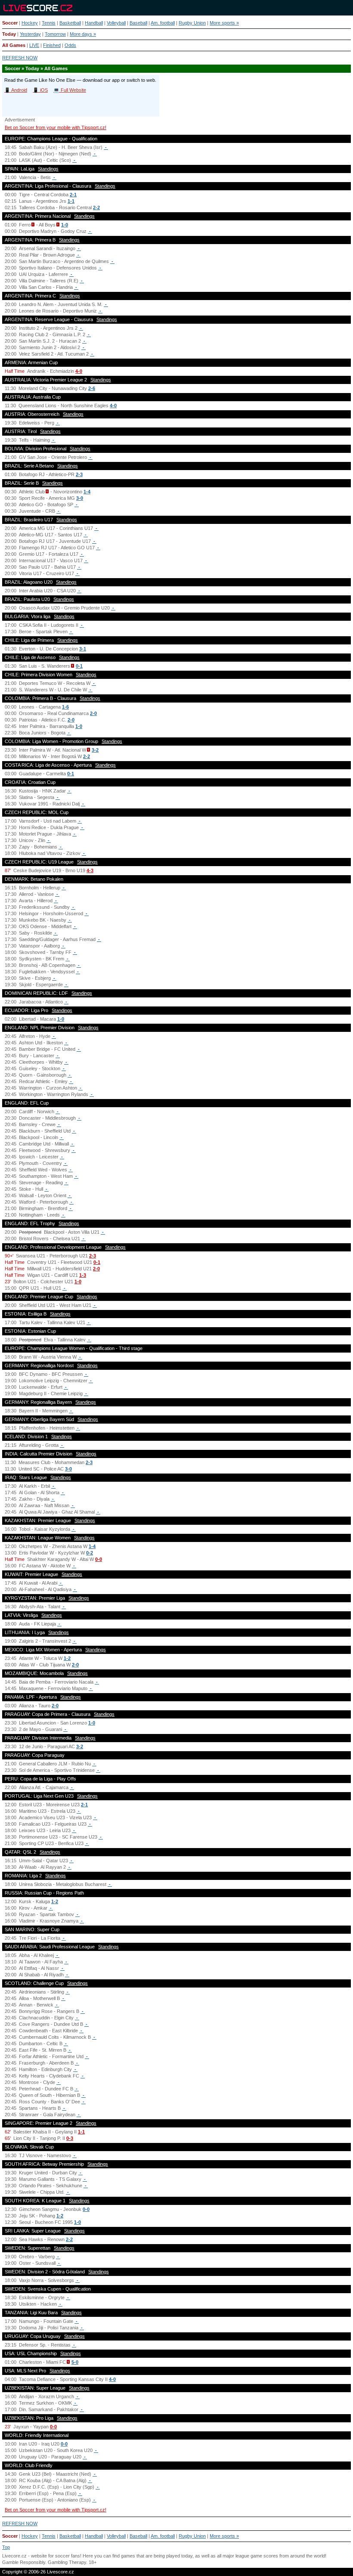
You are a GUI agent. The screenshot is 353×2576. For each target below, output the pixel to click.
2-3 (79, 474)
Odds (70, 45)
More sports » (224, 23)
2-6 (92, 388)
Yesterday (30, 34)
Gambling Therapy (67, 2562)
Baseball (138, 23)
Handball (94, 23)
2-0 (93, 713)
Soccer (10, 23)
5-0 (75, 2362)
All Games (14, 45)
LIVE (34, 45)
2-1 (73, 195)
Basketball (70, 23)
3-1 (83, 649)
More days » (83, 34)
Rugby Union (192, 23)
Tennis (49, 23)
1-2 (67, 1658)
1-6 (65, 707)
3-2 (95, 750)
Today (9, 34)
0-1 (79, 666)
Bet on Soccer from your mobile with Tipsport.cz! (56, 127)
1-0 (65, 225)
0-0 (99, 1559)
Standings (48, 169)
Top (6, 2547)
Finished (52, 45)
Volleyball (116, 23)
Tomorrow (55, 34)
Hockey (30, 23)
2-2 (96, 207)
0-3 (70, 2138)
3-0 (80, 498)
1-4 (87, 492)
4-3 (90, 870)
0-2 (90, 1553)
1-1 (71, 201)
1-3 (83, 1275)
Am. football (163, 23)
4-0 (79, 371)
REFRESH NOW (20, 58)
